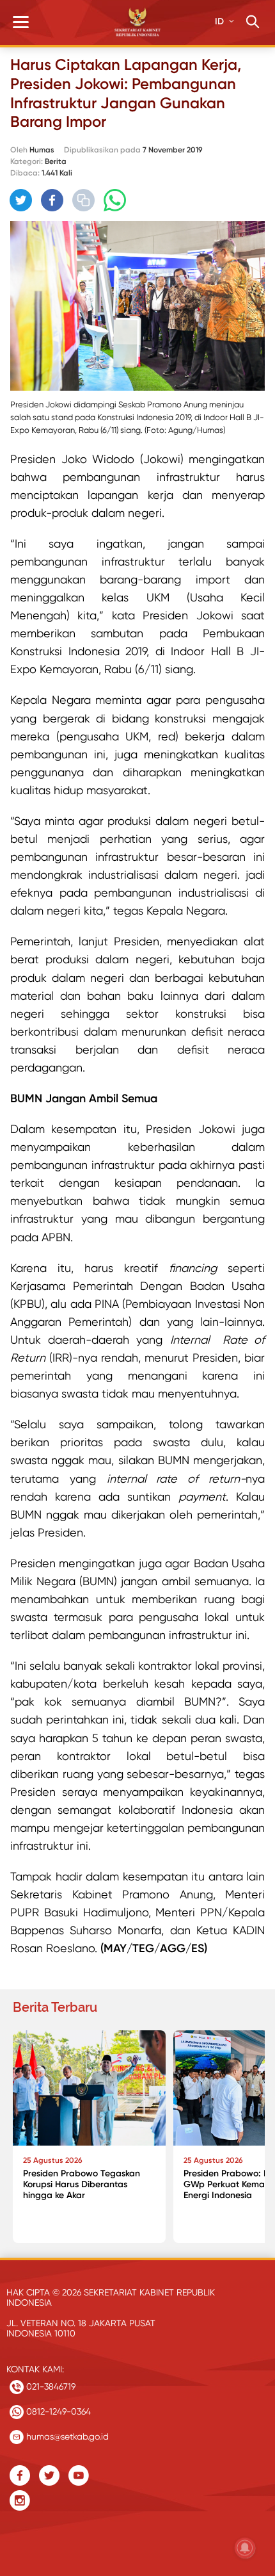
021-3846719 (50, 2386)
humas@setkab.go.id (66, 2436)
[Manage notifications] (245, 2548)
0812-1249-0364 (57, 2411)
